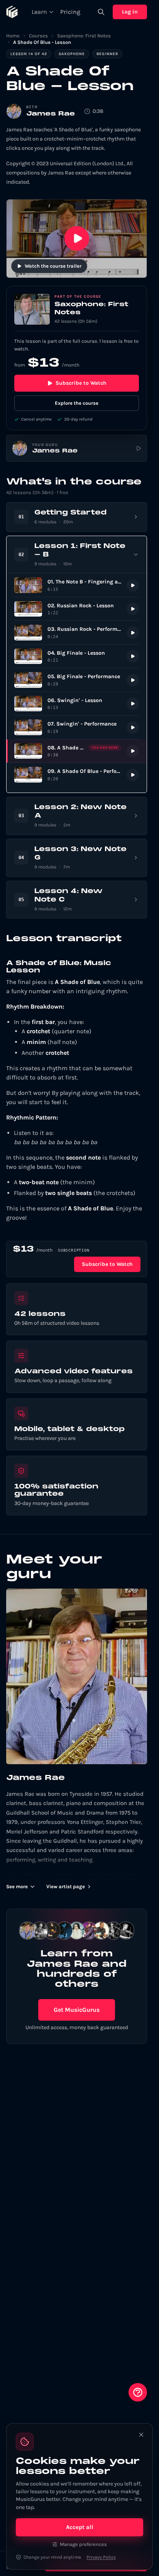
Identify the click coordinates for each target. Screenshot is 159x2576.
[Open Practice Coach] (138, 2392)
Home (13, 36)
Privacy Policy (101, 2557)
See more (17, 1886)
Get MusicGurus (77, 2010)
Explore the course (77, 403)
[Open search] (101, 12)
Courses (38, 36)
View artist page (66, 1886)
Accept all (80, 2527)
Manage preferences (83, 2544)
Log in (130, 12)
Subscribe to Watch (81, 383)
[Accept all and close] (141, 2435)
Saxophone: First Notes (84, 36)
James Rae (51, 114)
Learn (39, 12)
